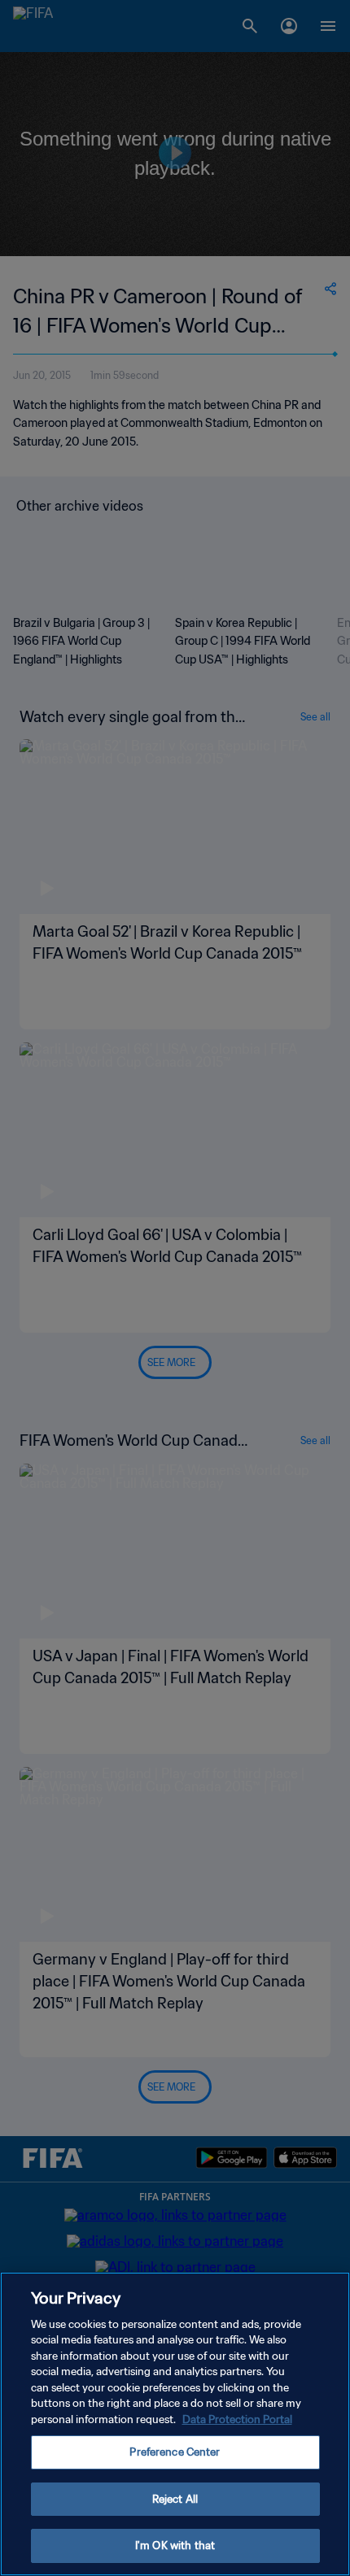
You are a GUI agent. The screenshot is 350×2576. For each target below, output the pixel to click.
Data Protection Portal (237, 2419)
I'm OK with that (175, 2546)
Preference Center (175, 2452)
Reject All (175, 2499)
